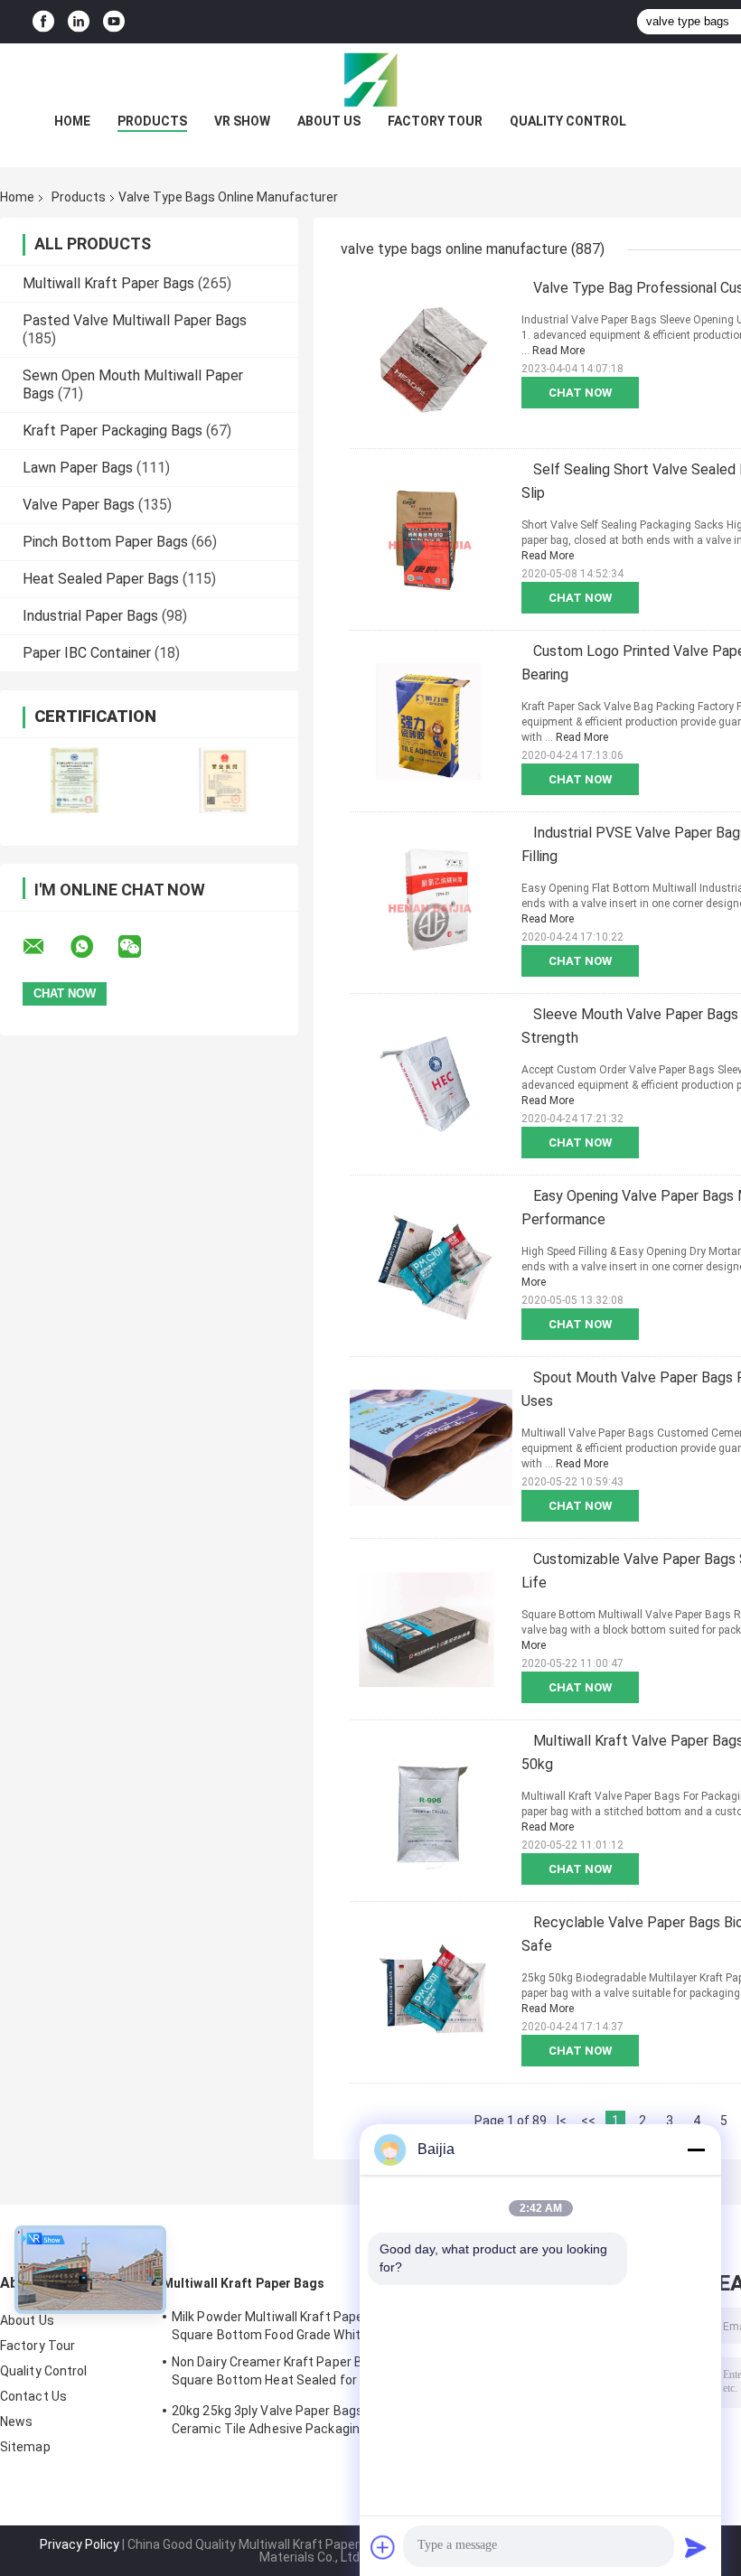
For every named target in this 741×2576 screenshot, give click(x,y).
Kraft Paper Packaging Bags (113, 431)
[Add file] (383, 2547)
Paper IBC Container (87, 653)
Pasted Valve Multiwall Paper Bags (135, 320)
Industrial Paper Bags (90, 616)
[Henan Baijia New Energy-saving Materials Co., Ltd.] (370, 80)
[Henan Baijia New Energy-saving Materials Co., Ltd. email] (45, 947)
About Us (329, 121)
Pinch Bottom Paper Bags (105, 542)
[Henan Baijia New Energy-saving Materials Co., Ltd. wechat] (141, 947)
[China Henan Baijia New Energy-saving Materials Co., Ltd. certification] (75, 780)
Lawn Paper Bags (78, 468)
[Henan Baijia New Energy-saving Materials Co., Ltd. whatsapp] (93, 947)
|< (562, 2121)
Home (72, 121)
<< (588, 2121)
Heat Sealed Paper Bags (101, 579)
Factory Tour (435, 121)
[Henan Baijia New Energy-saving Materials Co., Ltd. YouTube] (114, 22)
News (16, 2421)
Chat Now (580, 393)
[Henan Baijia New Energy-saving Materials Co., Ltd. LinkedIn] (79, 22)
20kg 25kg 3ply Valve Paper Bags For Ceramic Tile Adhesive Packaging (278, 2420)
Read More (558, 351)
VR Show (242, 121)
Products (152, 121)
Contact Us (33, 2396)
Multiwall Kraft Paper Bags (108, 283)
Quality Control (568, 121)
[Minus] (696, 2150)
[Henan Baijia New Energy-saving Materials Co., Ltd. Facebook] (43, 22)
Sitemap (25, 2447)
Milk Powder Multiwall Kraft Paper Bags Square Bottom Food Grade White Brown (290, 2326)
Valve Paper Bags (79, 505)
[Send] (696, 2547)
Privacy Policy (80, 2544)
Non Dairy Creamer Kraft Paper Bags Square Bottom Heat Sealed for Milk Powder (278, 2374)
